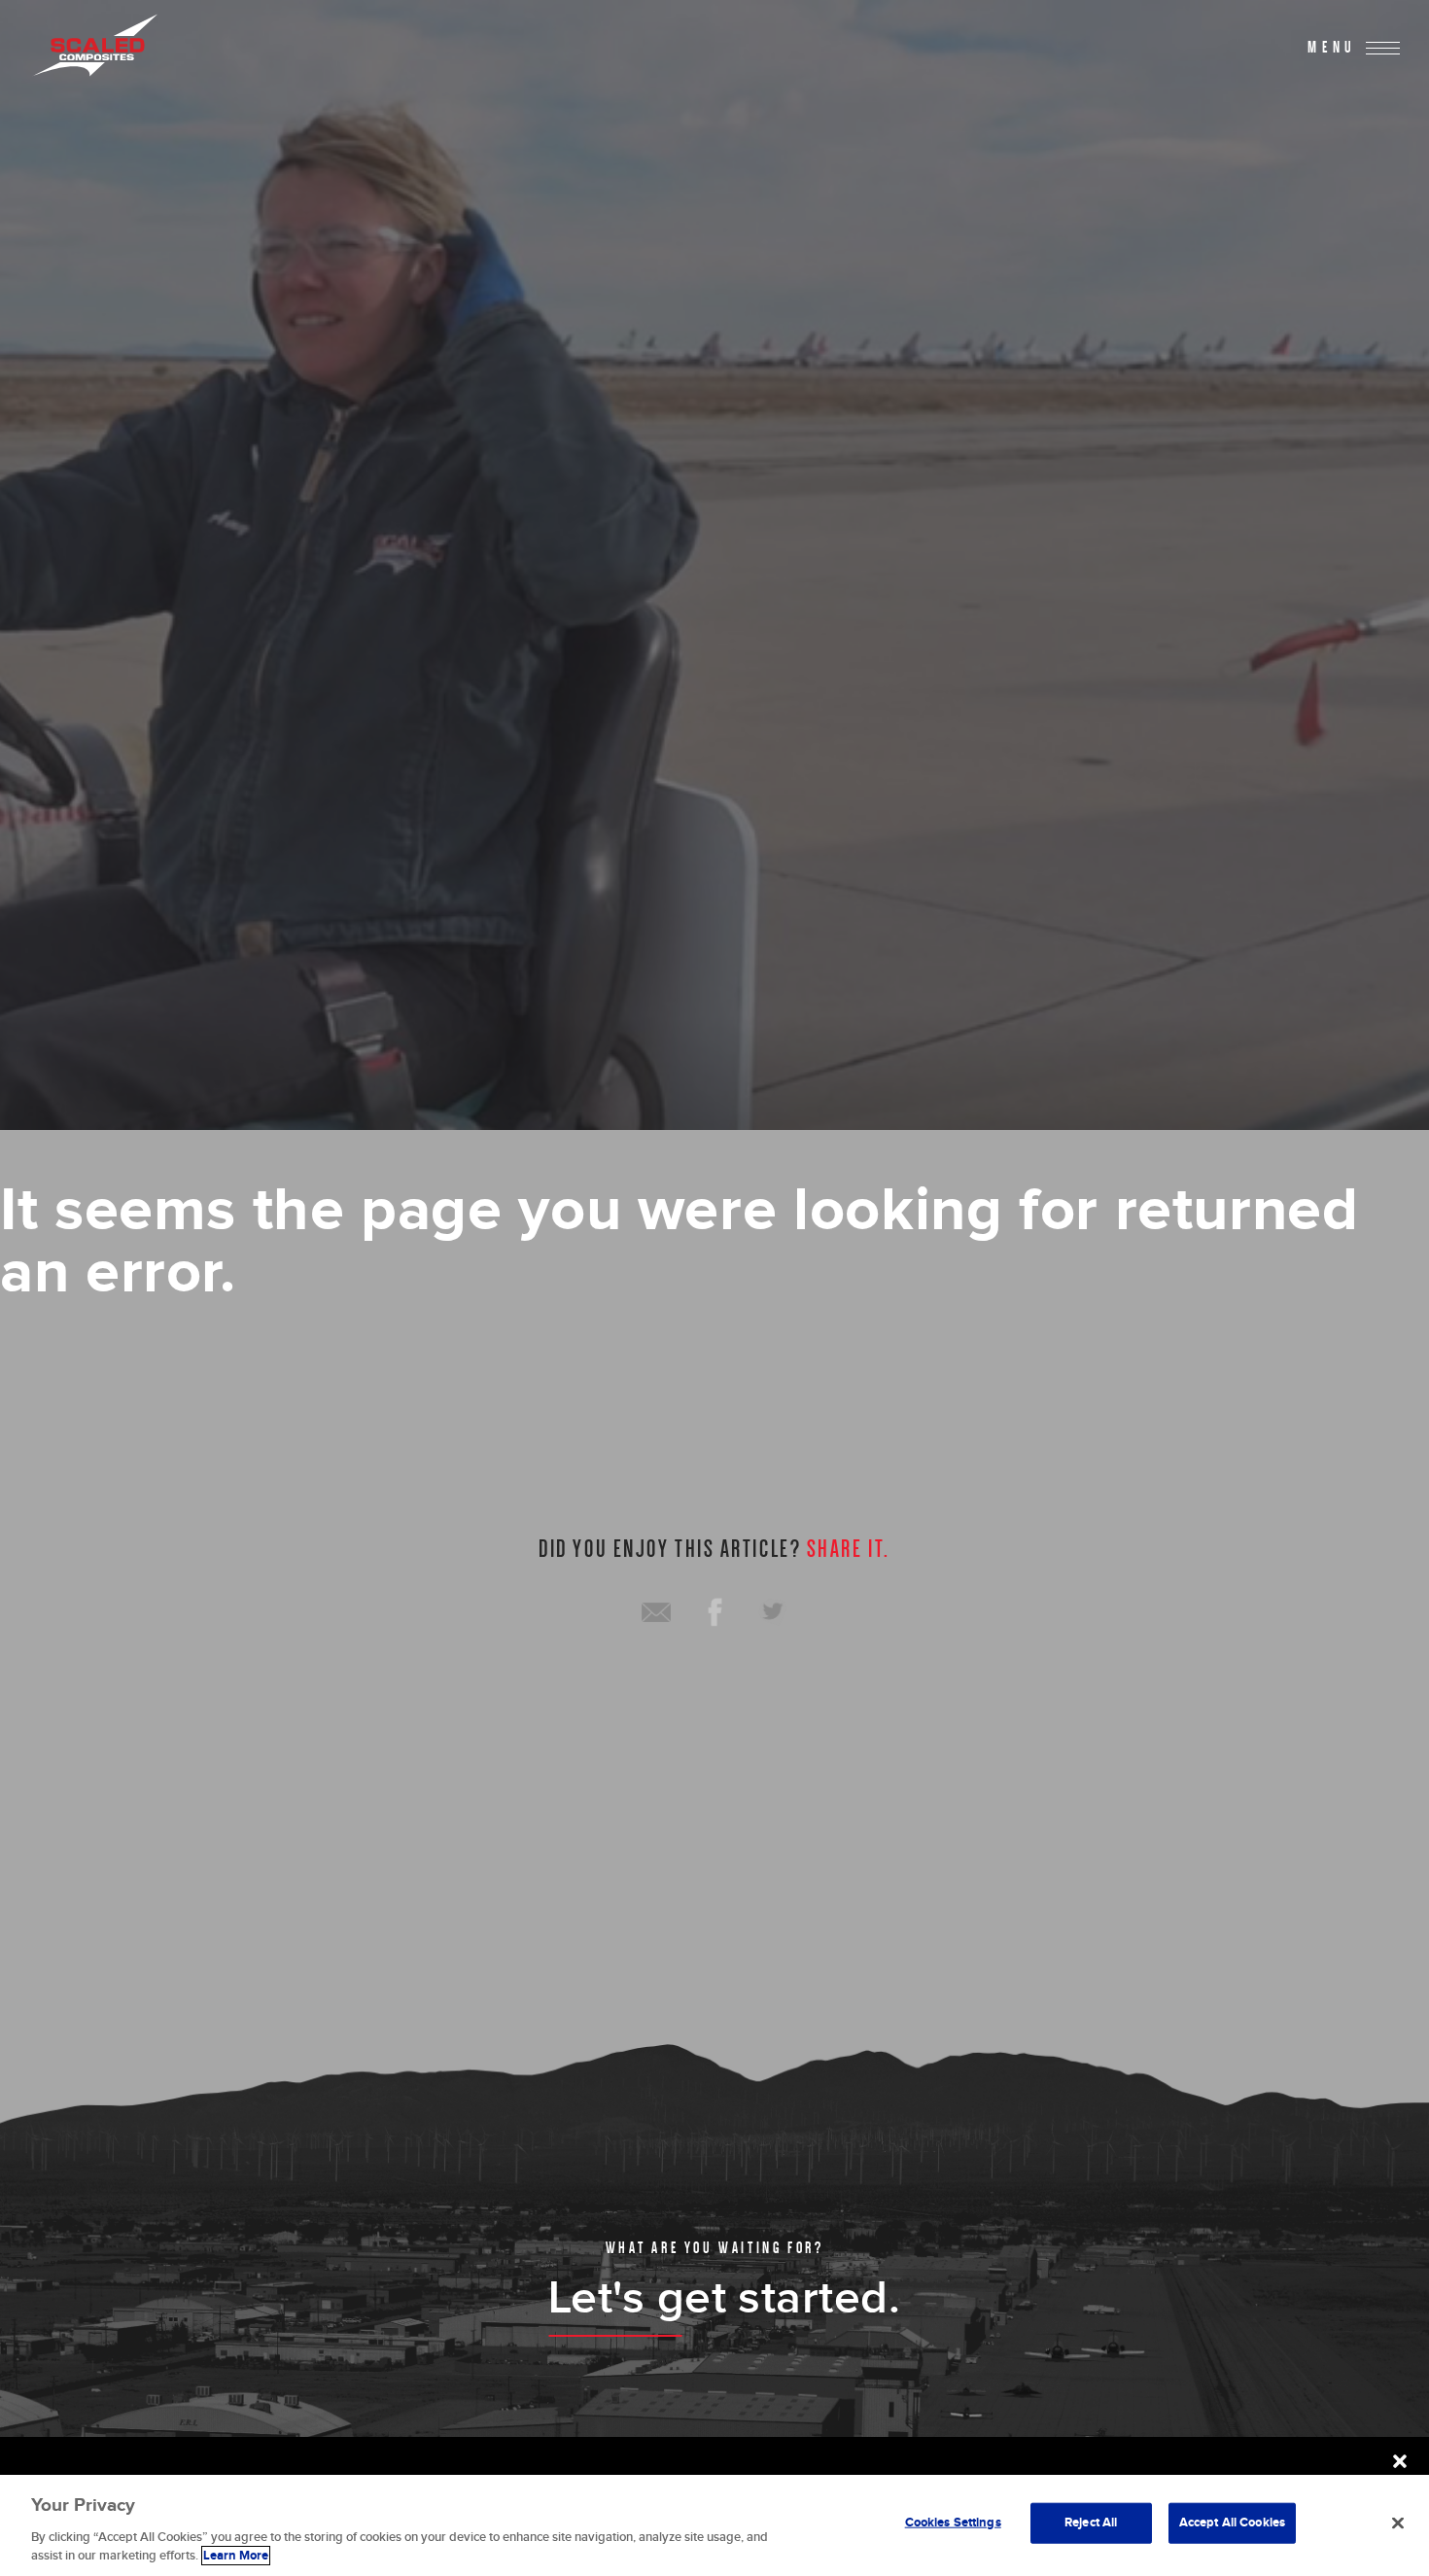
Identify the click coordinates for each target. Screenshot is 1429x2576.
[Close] (1398, 2523)
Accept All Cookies (1232, 2523)
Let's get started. (725, 2298)
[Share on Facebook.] (714, 1612)
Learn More (236, 2556)
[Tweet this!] (773, 1612)
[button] (1400, 2461)
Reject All (1091, 2523)
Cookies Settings (953, 2523)
